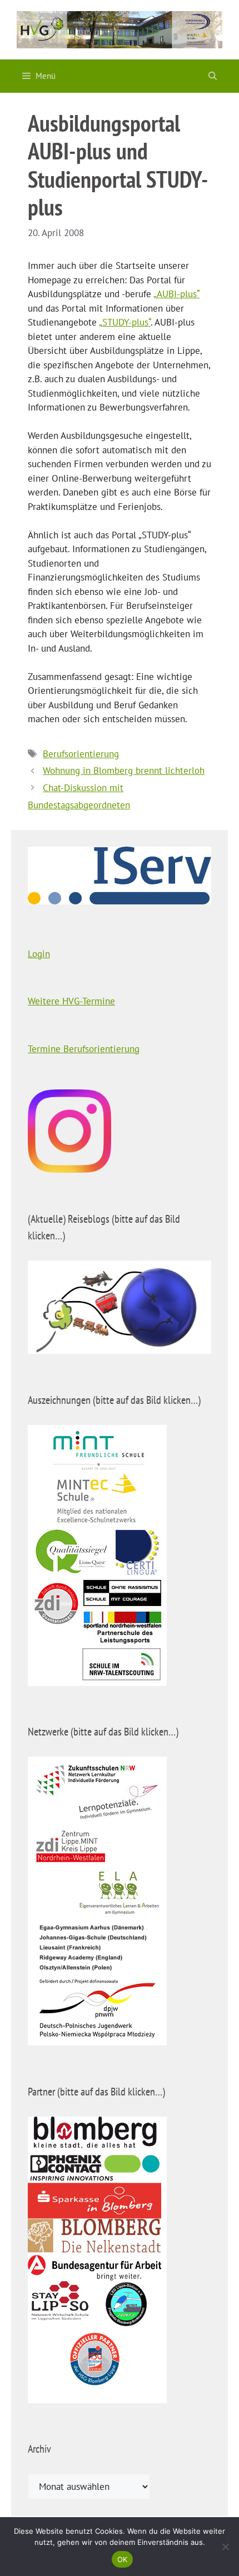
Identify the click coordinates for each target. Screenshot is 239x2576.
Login (39, 954)
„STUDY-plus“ (125, 322)
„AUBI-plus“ (176, 294)
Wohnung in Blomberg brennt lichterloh (124, 771)
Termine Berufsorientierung (84, 1049)
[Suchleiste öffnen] (213, 76)
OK (123, 2559)
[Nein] (225, 2547)
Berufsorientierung (81, 754)
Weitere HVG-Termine (71, 1001)
